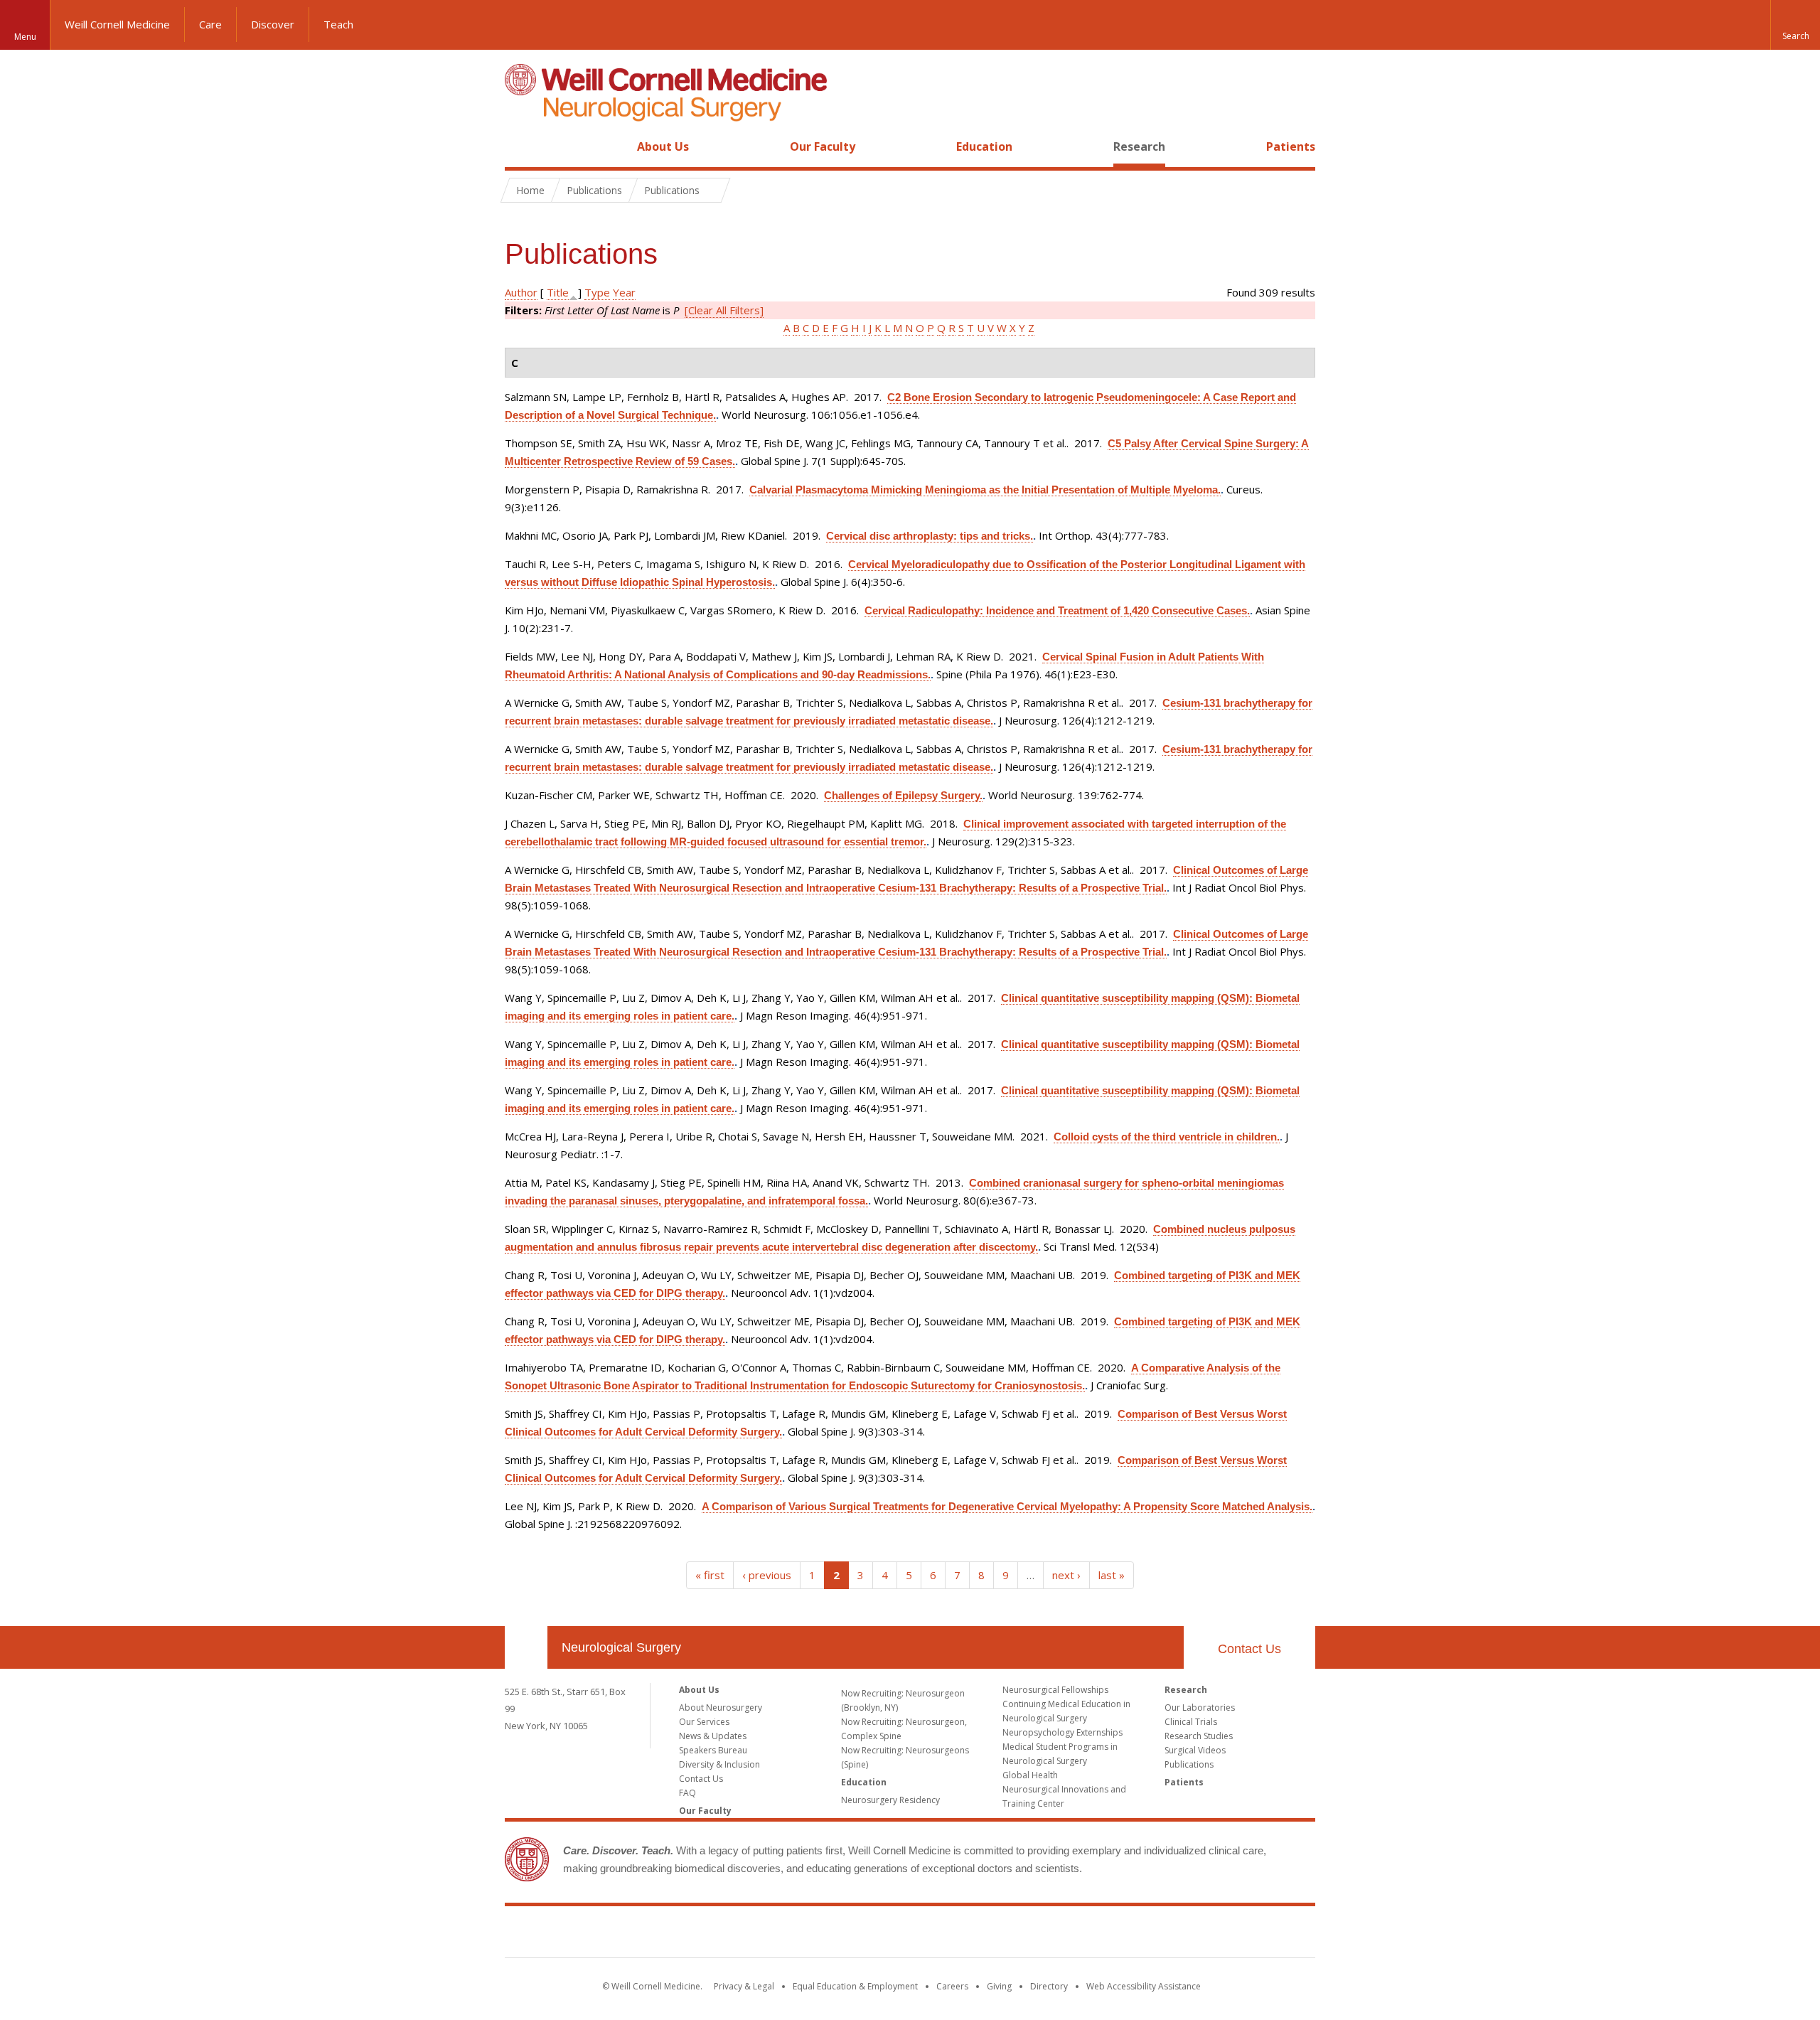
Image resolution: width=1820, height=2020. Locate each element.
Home (520, 146)
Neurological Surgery (621, 1647)
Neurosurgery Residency (890, 1800)
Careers (952, 1986)
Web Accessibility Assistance (1144, 1986)
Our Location (526, 1647)
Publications (1189, 1764)
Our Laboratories (1200, 1708)
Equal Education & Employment (855, 1986)
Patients (1291, 146)
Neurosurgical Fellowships (1055, 1690)
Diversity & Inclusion (719, 1764)
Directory (1049, 1986)
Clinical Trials (1191, 1722)
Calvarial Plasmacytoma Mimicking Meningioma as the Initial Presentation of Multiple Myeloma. (985, 490)
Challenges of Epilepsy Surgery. (903, 795)
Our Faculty (823, 146)
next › (1066, 1575)
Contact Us (1249, 1649)
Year (624, 292)
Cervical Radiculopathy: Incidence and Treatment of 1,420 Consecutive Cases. (1057, 610)
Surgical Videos (1195, 1750)
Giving (999, 1986)
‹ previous (767, 1575)
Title (558, 292)
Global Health (1030, 1775)
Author (521, 292)
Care (210, 24)
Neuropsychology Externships (1062, 1732)
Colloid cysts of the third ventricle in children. (1167, 1137)
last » (1112, 1575)
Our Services (704, 1722)
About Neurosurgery (721, 1708)
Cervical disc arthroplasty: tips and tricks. (930, 536)
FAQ (687, 1793)
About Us (663, 146)
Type (597, 292)
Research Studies (1199, 1736)
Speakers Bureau (713, 1750)
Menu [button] (25, 37)
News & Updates (713, 1736)
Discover (273, 24)
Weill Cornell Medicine (117, 24)
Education (984, 146)
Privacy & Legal (744, 1986)
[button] (1795, 25)
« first (710, 1575)
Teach (338, 24)
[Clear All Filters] (724, 310)
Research (1139, 146)
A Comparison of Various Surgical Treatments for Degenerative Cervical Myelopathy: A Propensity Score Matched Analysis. (1007, 1506)
